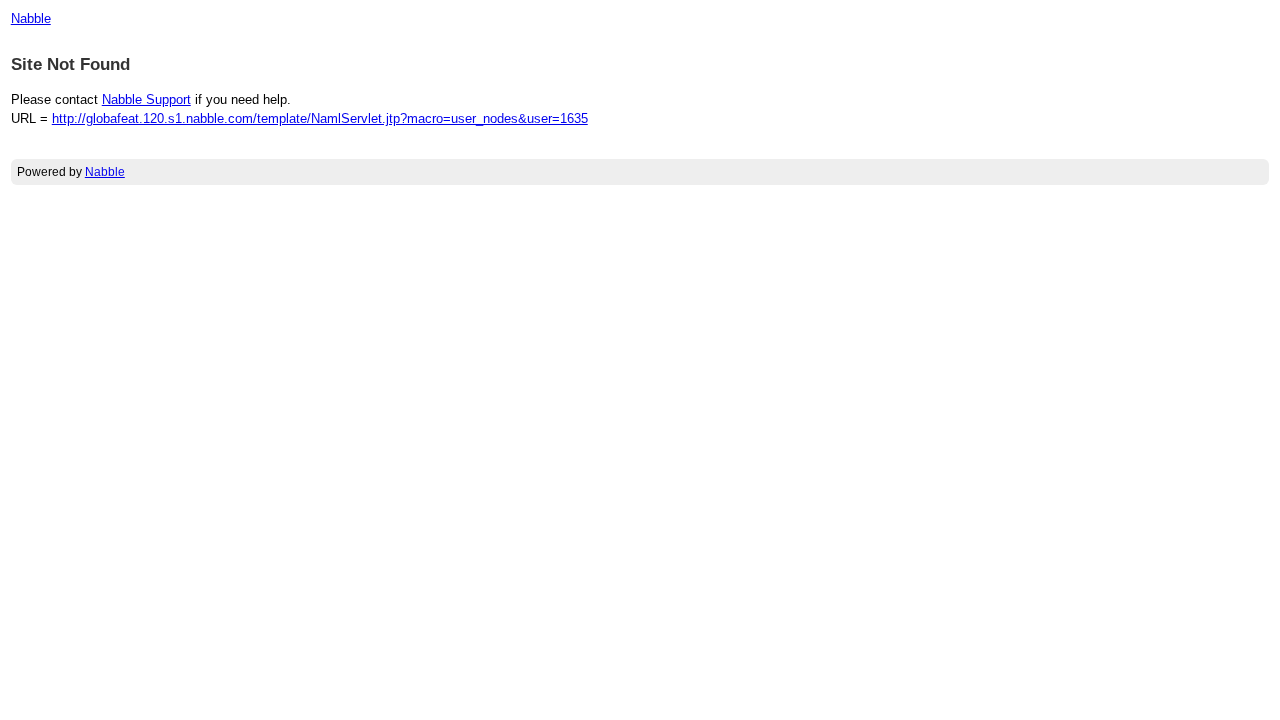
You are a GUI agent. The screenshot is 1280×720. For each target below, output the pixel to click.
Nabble (31, 18)
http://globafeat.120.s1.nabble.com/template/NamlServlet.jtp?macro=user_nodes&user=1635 (320, 118)
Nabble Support (146, 99)
